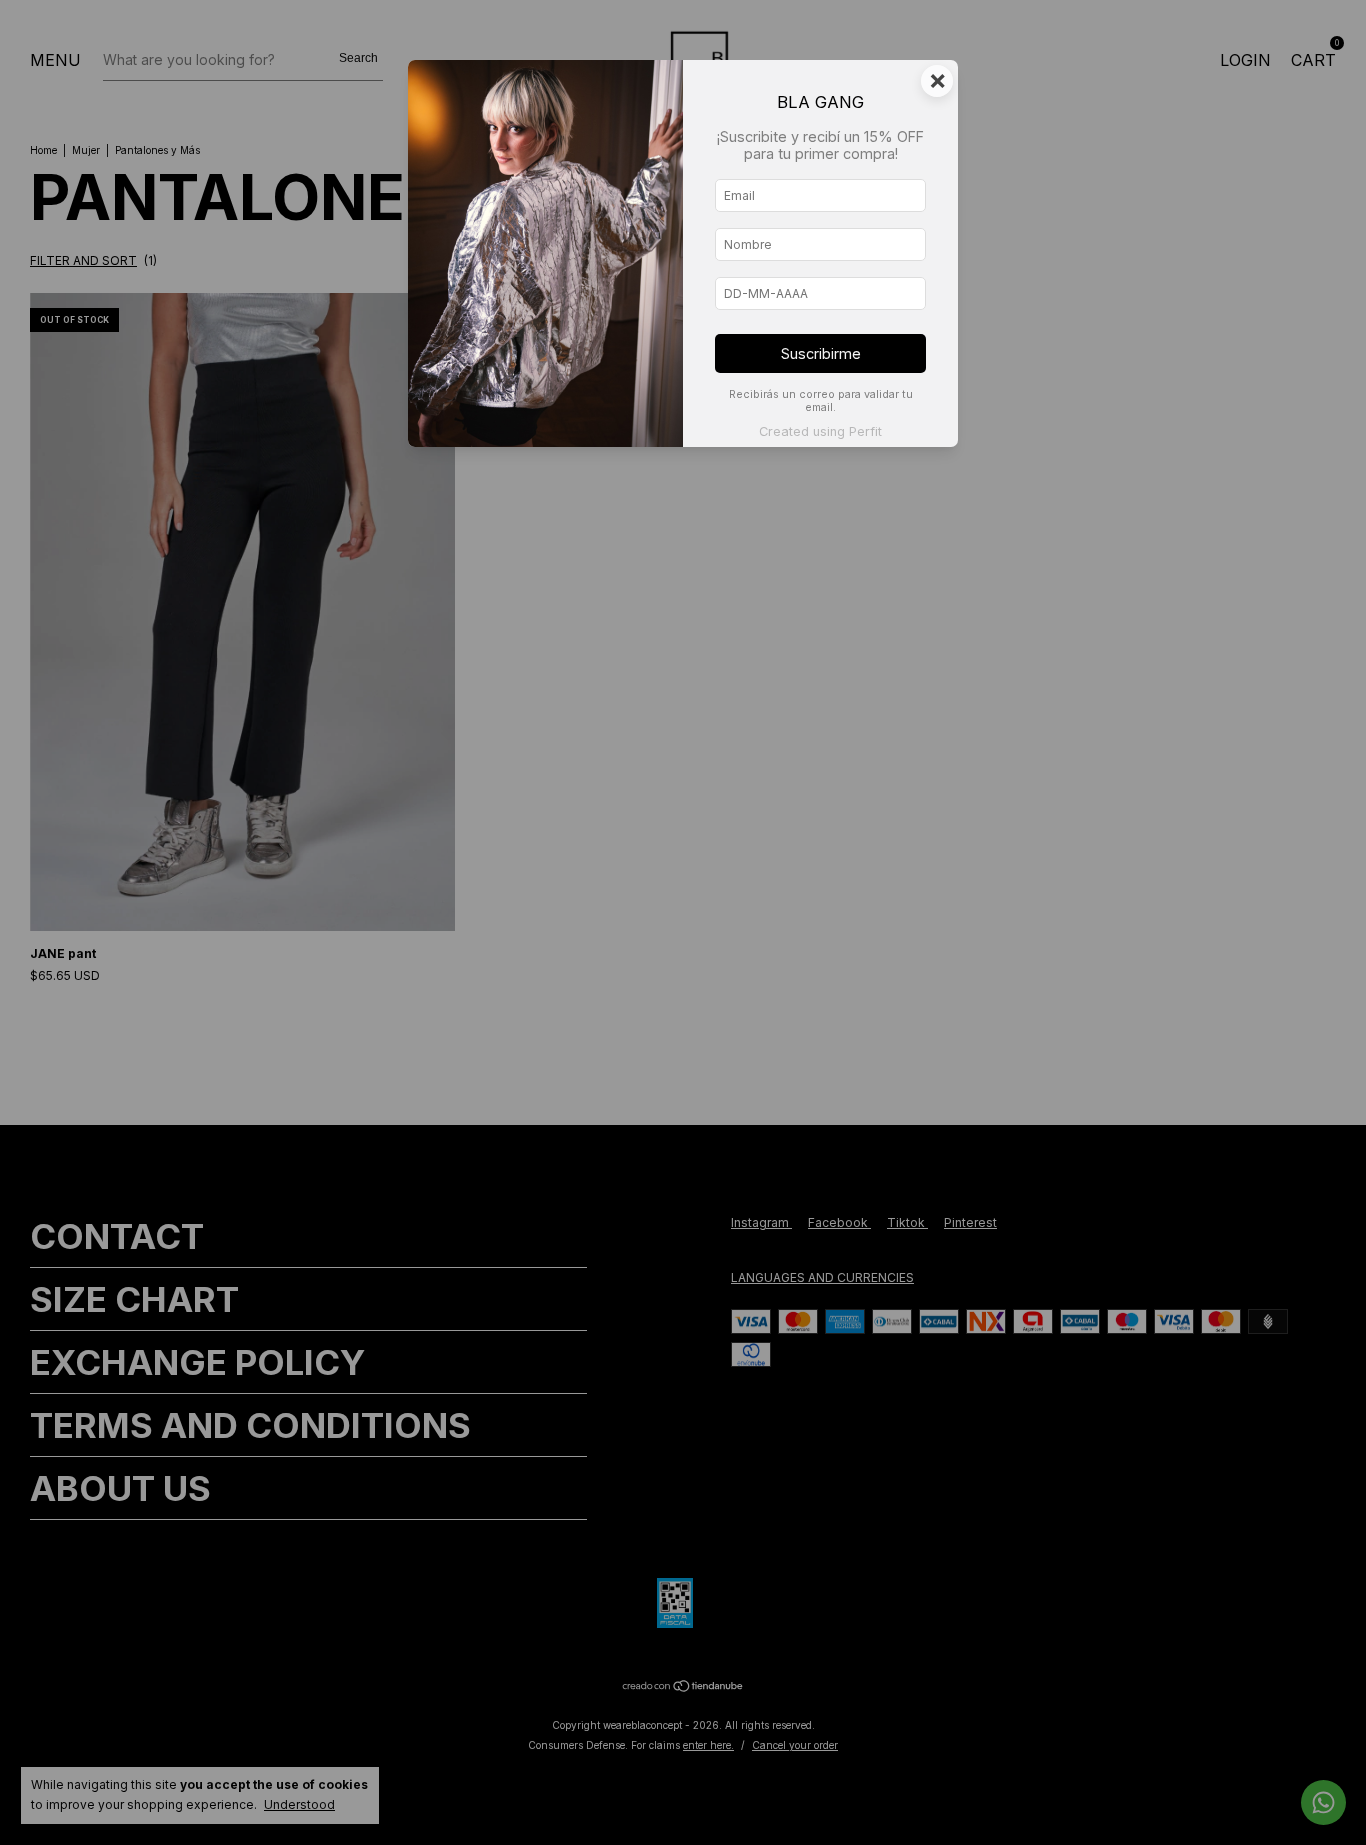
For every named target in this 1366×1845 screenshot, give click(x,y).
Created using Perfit (820, 431)
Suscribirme (821, 353)
